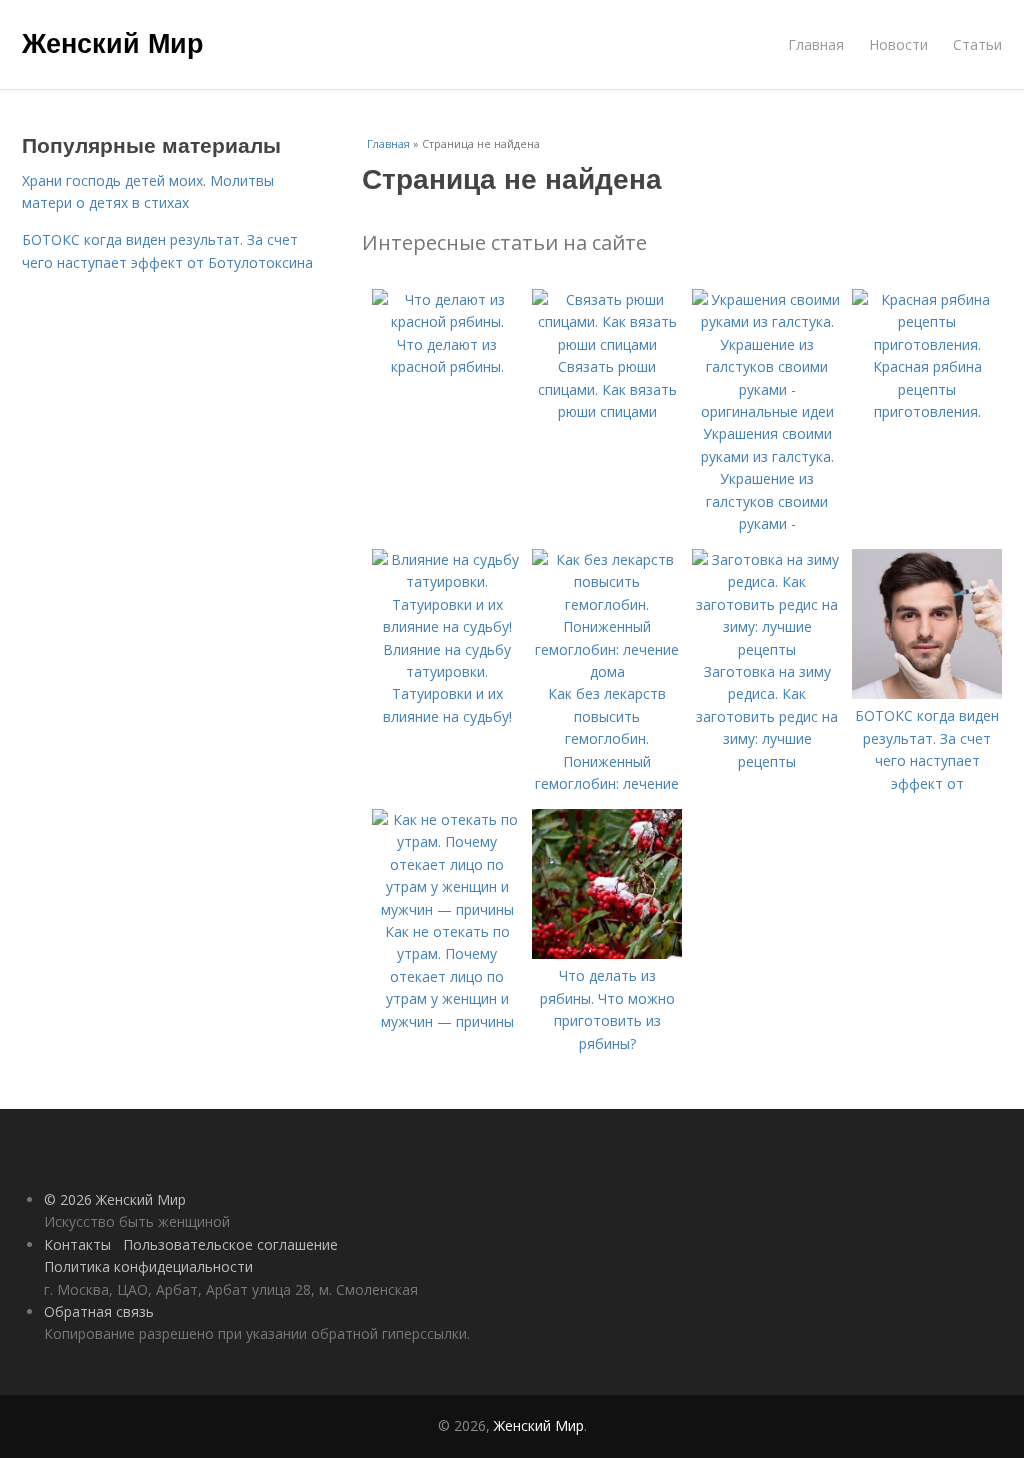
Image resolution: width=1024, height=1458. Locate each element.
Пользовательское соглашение (230, 1244)
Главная (816, 44)
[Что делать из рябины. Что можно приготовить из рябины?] (607, 953)
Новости (898, 44)
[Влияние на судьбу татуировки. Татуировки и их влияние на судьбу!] (447, 626)
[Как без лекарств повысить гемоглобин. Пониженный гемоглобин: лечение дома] (607, 671)
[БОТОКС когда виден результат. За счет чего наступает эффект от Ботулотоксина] (927, 693)
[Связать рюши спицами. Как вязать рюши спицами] (607, 344)
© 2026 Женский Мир (115, 1199)
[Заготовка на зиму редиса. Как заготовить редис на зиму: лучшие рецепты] (767, 649)
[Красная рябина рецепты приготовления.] (927, 344)
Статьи (977, 44)
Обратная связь (99, 1311)
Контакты (77, 1244)
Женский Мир (113, 42)
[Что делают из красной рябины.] (447, 321)
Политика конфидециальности (148, 1266)
